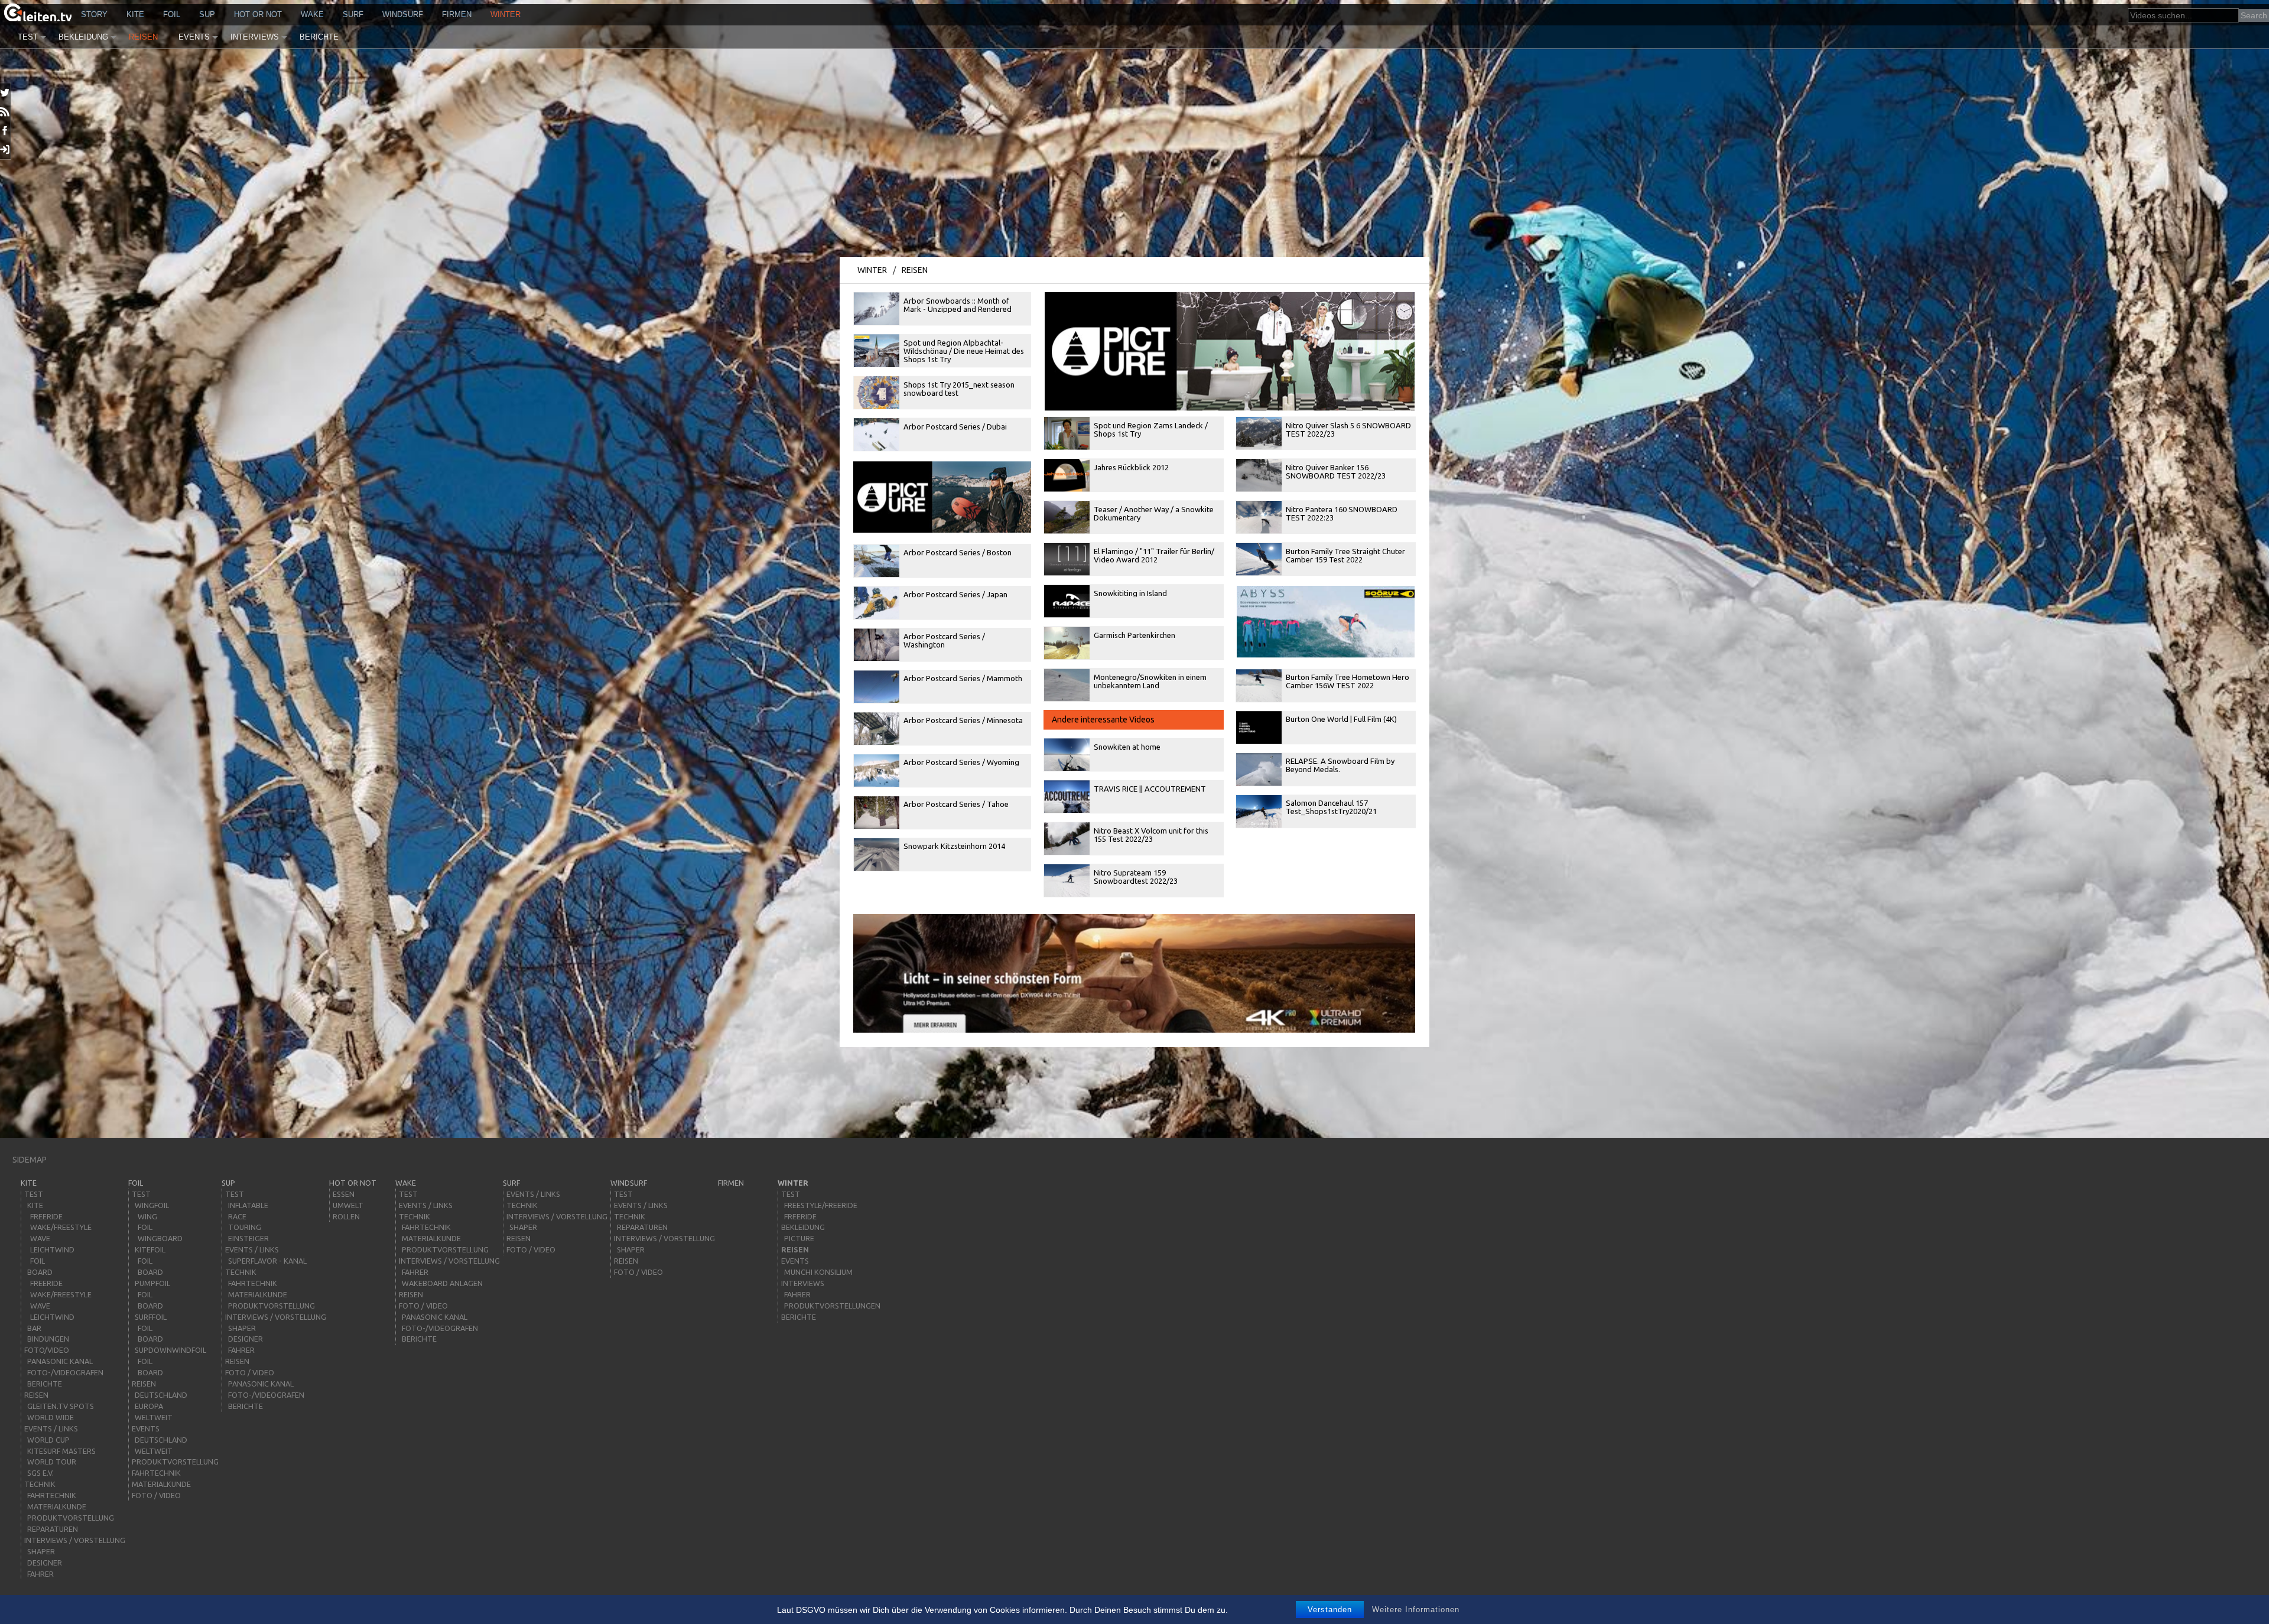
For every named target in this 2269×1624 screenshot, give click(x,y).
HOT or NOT (258, 14)
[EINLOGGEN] (6, 149)
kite (135, 14)
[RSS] (6, 112)
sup (207, 14)
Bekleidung (83, 37)
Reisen (143, 37)
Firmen (457, 14)
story (94, 14)
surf (353, 14)
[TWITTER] (6, 93)
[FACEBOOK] (6, 131)
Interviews (255, 37)
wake (312, 14)
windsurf (403, 14)
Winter (506, 14)
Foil (172, 14)
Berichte (319, 37)
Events (194, 37)
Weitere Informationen (1416, 1610)
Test (28, 37)
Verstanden (1330, 1610)
